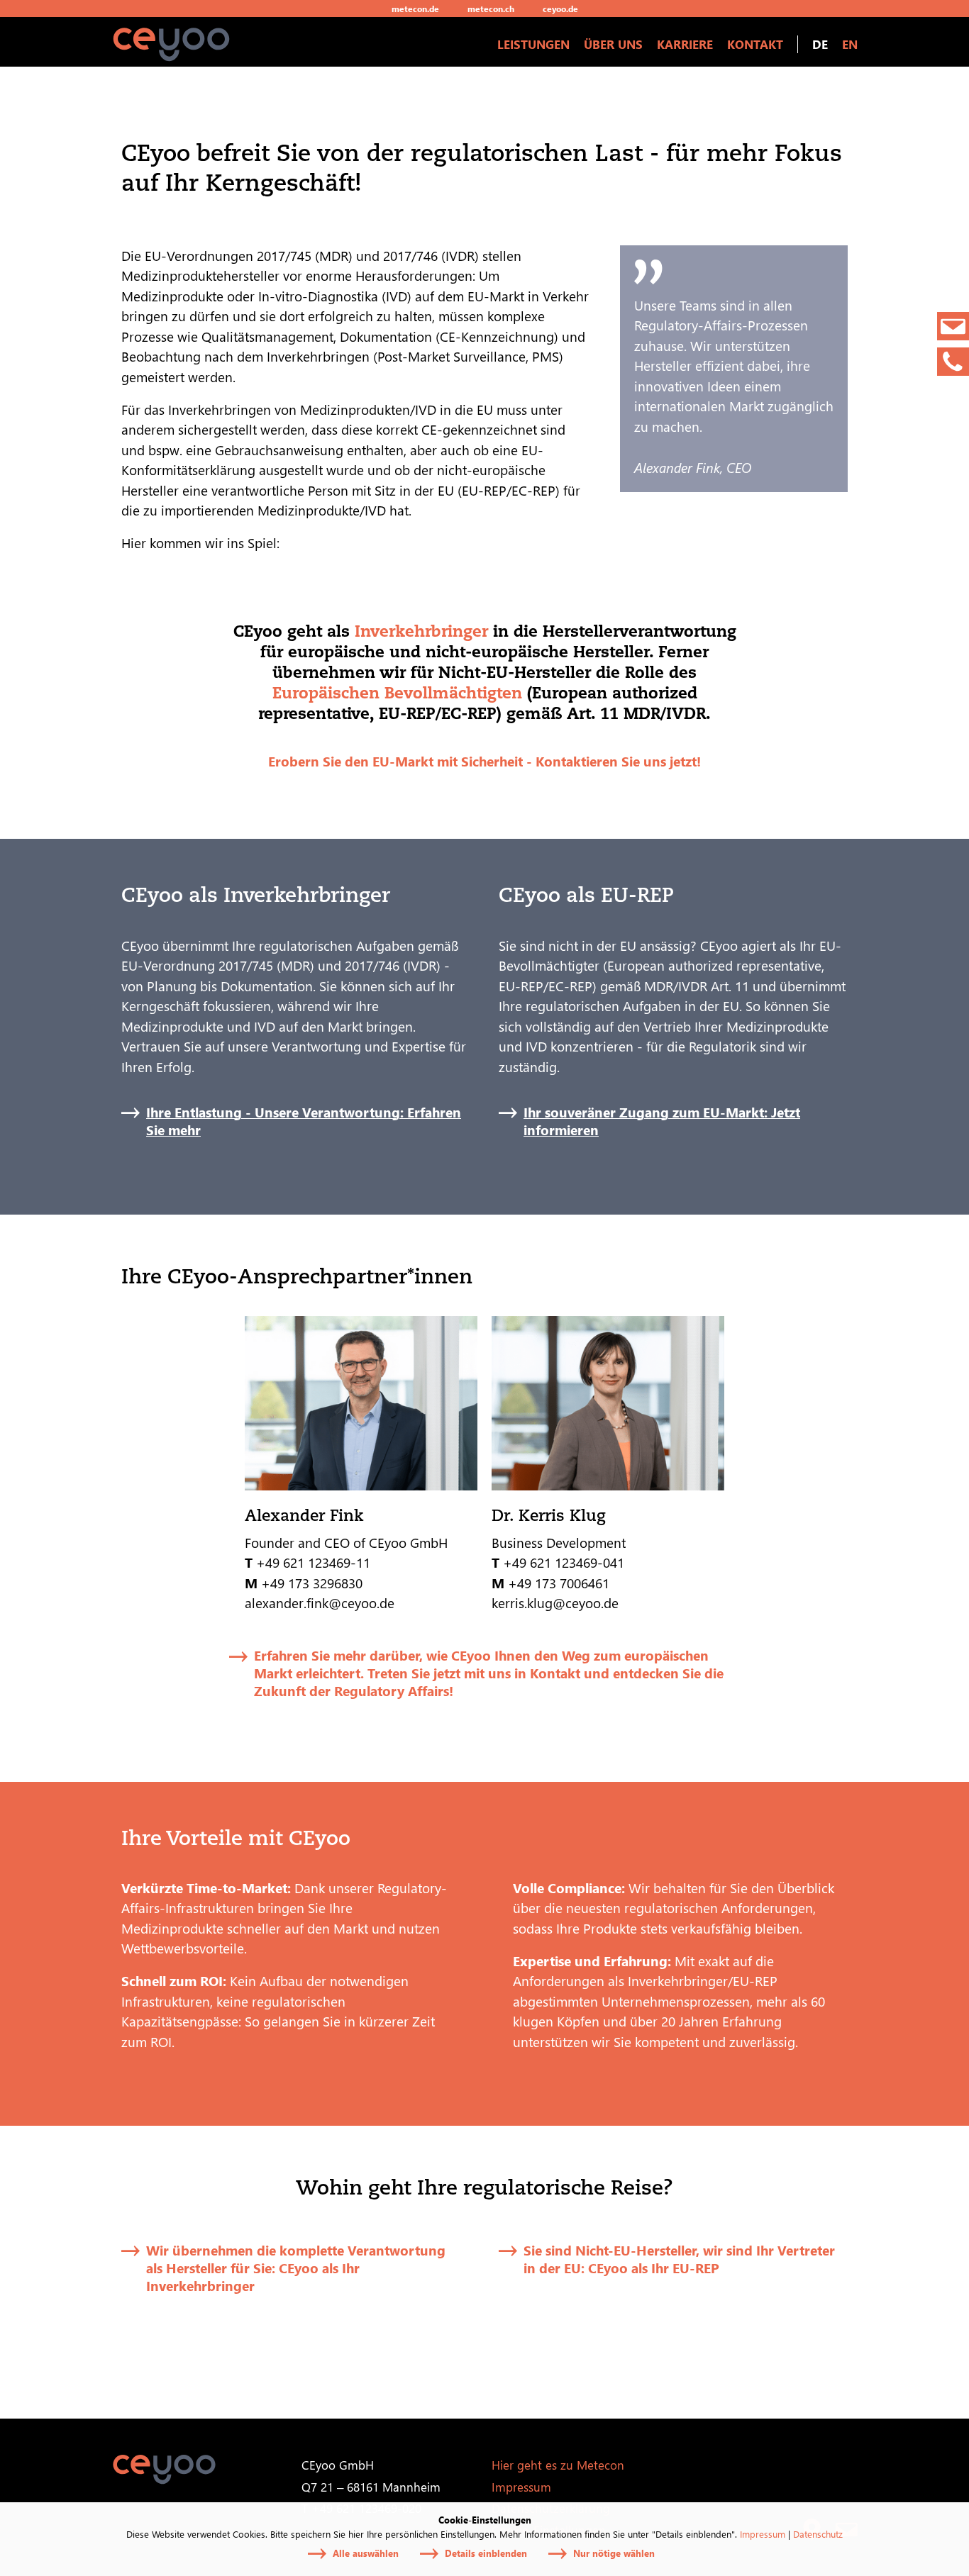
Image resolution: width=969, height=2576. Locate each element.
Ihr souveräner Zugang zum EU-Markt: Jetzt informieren (662, 1121)
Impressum (763, 2534)
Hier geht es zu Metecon (558, 2465)
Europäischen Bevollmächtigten (397, 692)
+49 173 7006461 (559, 1583)
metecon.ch (491, 9)
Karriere (685, 44)
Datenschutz (818, 2534)
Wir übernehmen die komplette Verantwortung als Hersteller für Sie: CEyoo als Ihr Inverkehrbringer (296, 2268)
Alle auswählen (366, 2553)
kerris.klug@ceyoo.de (555, 1602)
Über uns (613, 44)
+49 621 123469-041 (564, 1562)
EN (850, 44)
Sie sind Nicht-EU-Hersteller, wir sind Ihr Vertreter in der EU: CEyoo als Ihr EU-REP (679, 2259)
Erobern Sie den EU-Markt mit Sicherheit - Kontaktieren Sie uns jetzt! (484, 761)
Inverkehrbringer (421, 631)
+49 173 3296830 (313, 1583)
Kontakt (755, 44)
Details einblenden (486, 2553)
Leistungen (533, 44)
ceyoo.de (560, 9)
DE (820, 44)
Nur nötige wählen (614, 2553)
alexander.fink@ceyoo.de (320, 1602)
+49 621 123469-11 (313, 1562)
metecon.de (415, 9)
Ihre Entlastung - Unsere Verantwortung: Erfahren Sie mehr (304, 1121)
